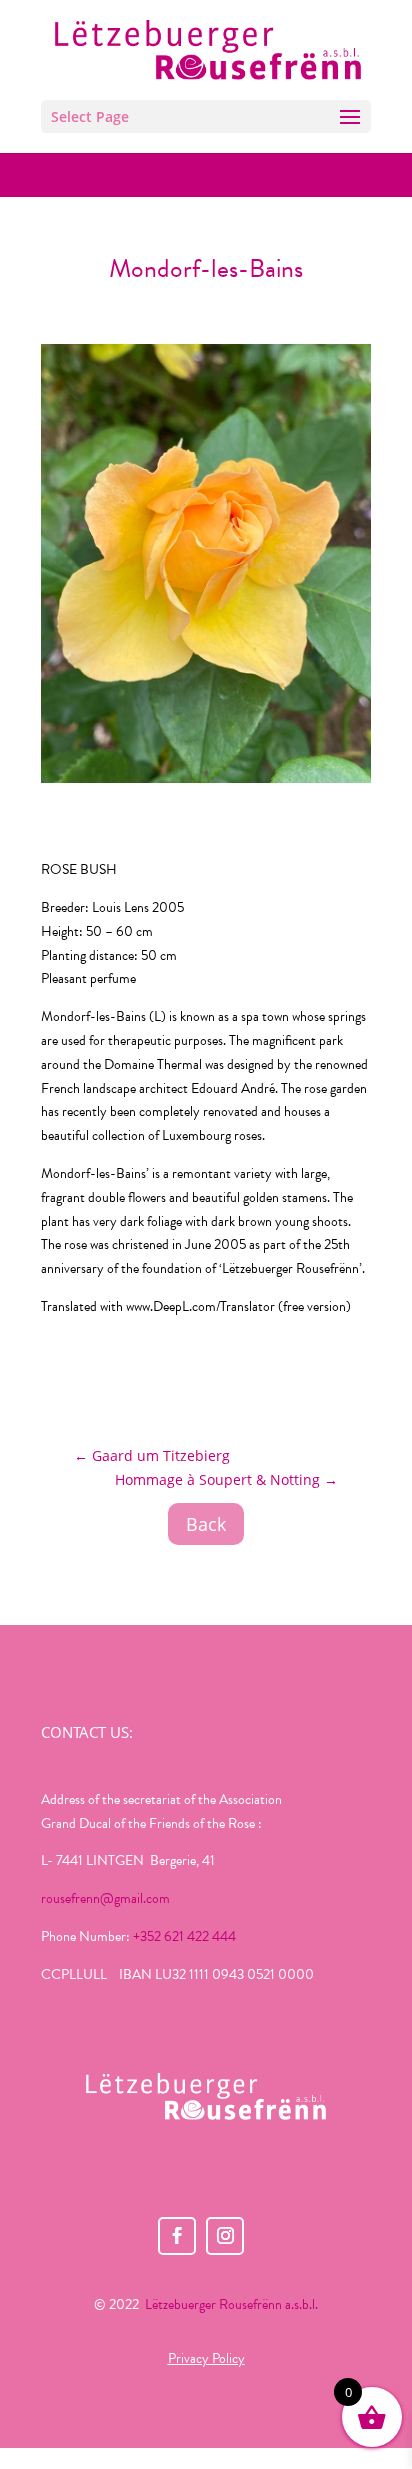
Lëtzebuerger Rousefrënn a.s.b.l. (231, 2304)
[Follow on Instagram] (225, 2236)
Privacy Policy (206, 2358)
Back (206, 1524)
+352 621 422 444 (184, 1936)
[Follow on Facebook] (177, 2236)
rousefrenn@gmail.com (105, 1898)
